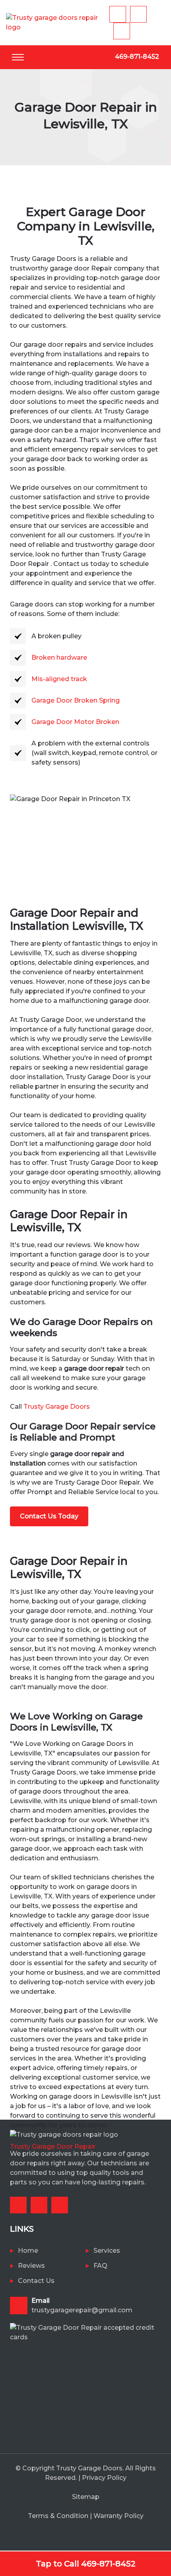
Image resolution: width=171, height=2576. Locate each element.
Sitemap (86, 2497)
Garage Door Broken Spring (76, 700)
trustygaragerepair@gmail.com (82, 2305)
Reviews (31, 2266)
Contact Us (36, 2281)
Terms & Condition (58, 2516)
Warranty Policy (119, 2516)
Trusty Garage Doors (57, 1407)
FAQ (100, 2266)
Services (107, 2251)
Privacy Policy (104, 2478)
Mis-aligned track (59, 679)
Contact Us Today (49, 1516)
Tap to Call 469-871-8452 (86, 2564)
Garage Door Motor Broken (76, 722)
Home (28, 2251)
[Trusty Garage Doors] (58, 22)
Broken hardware (59, 658)
